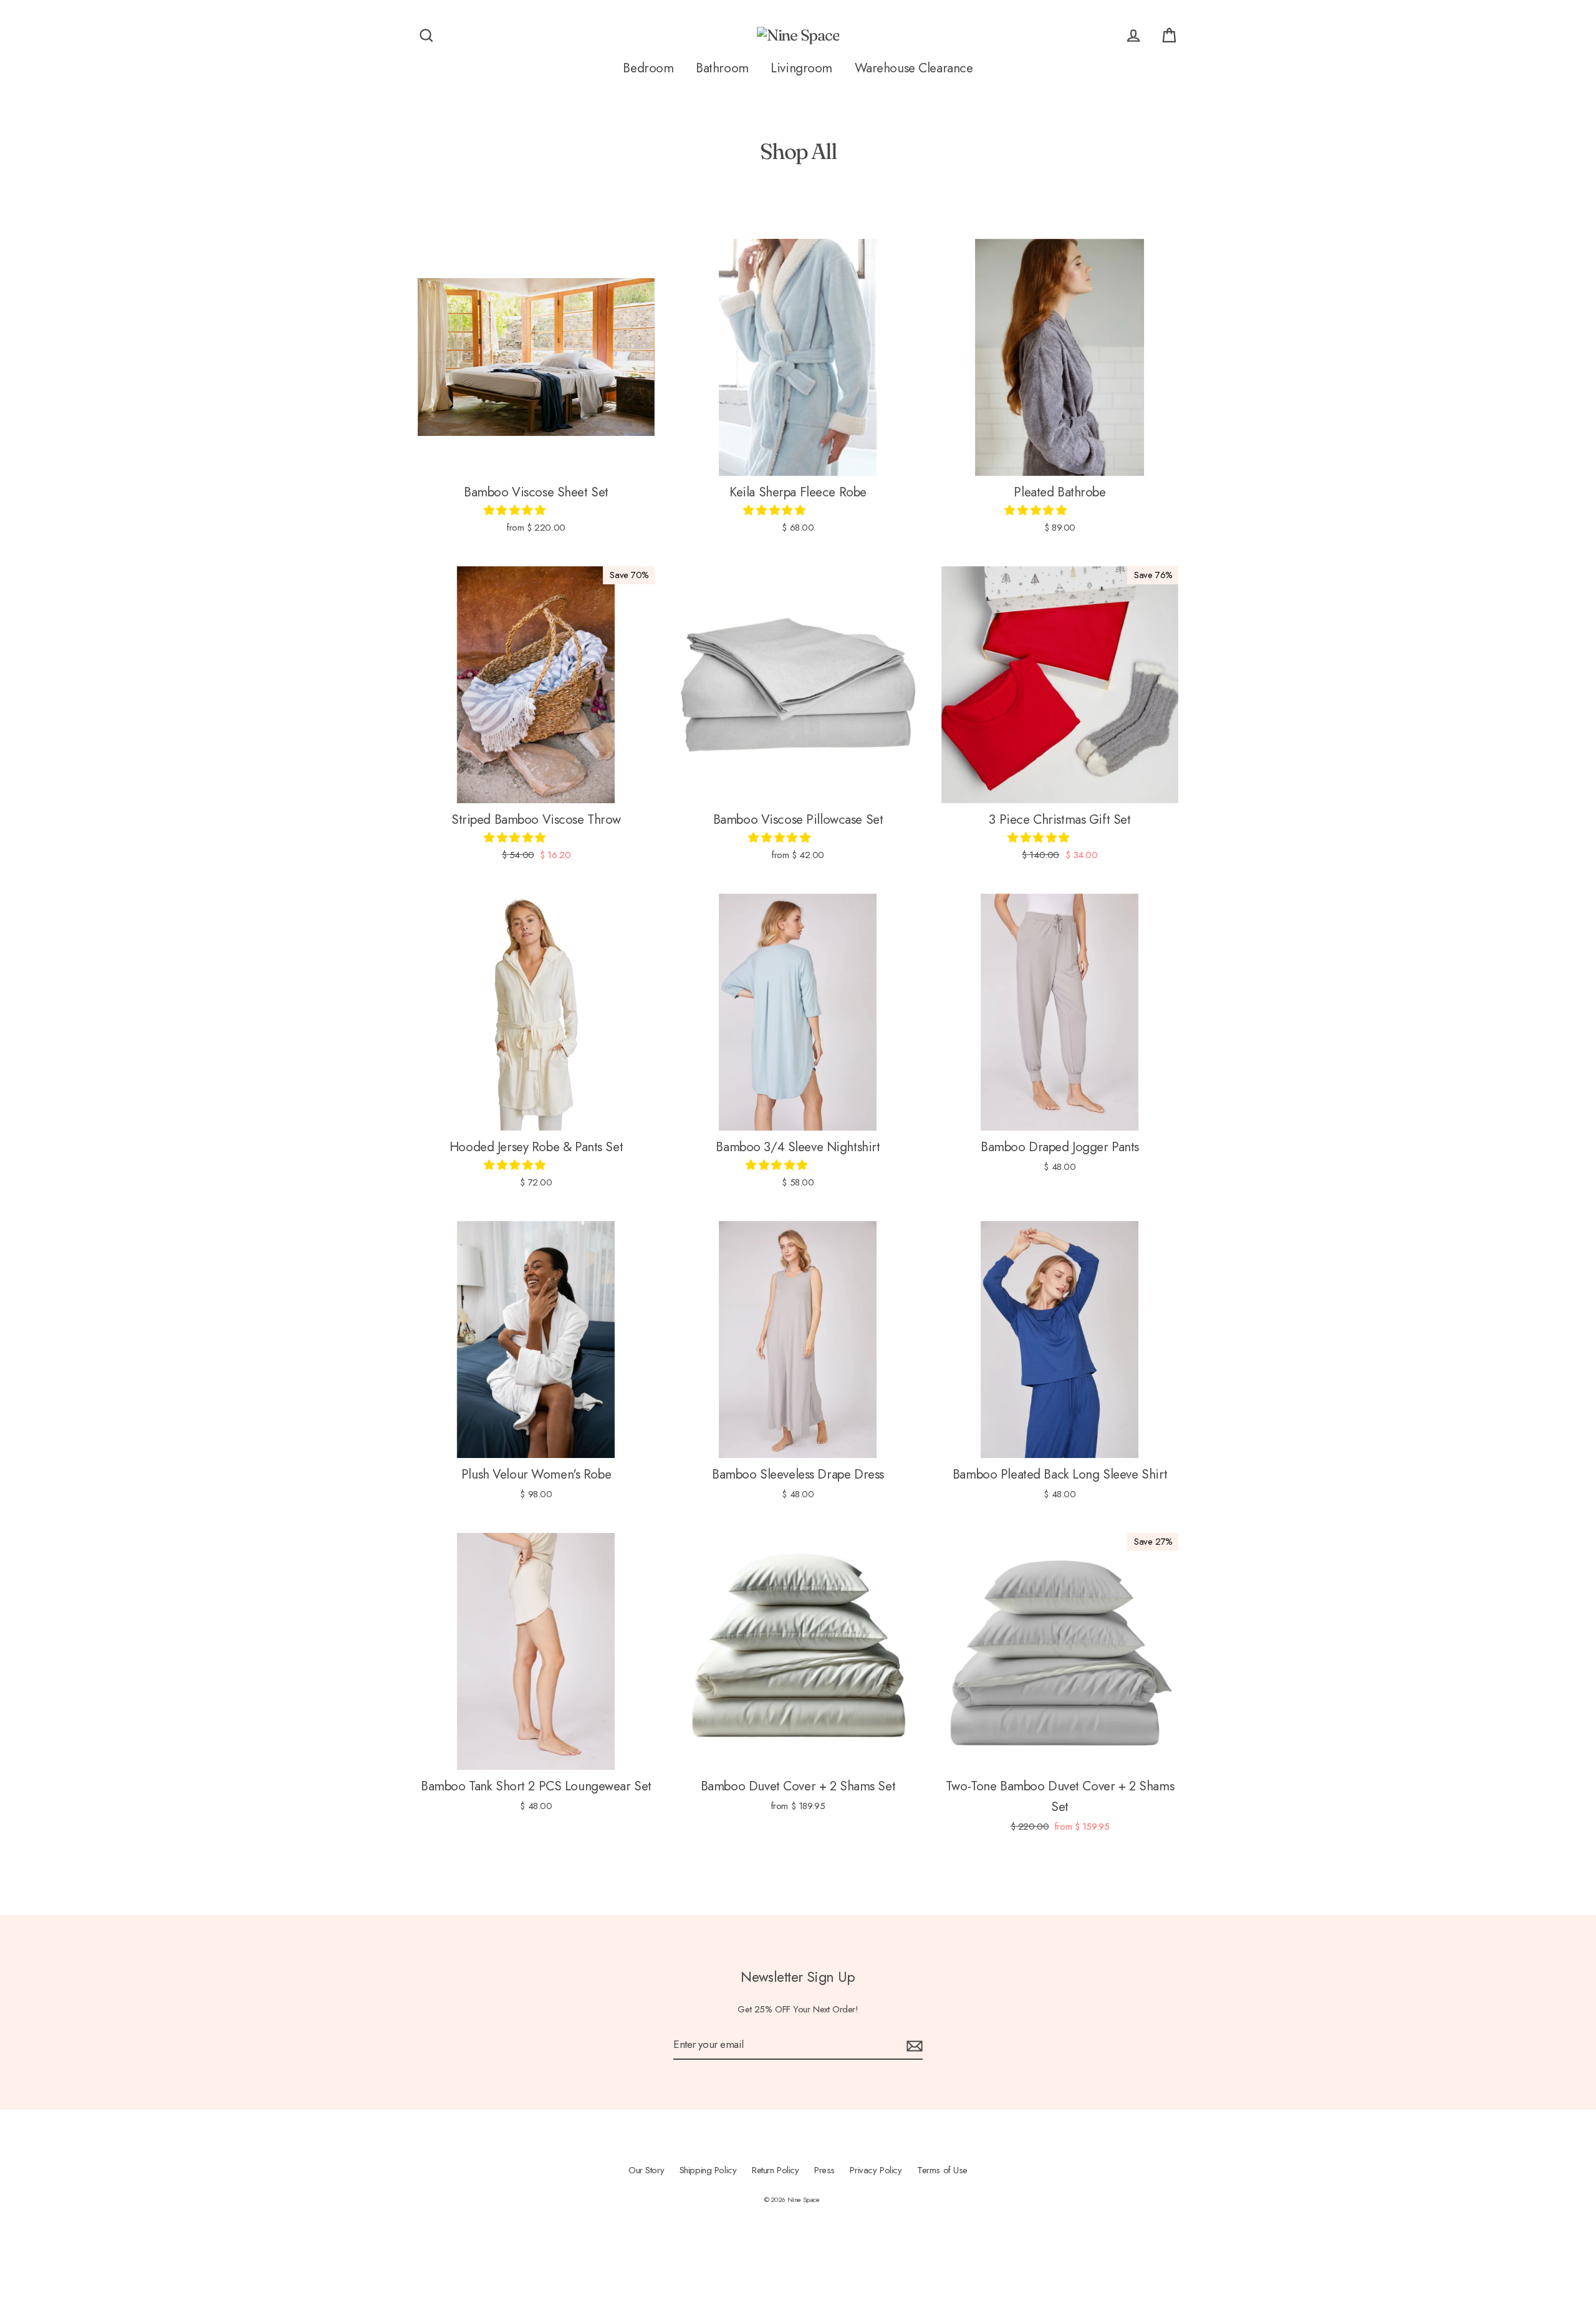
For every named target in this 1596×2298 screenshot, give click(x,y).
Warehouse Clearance (914, 68)
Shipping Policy (708, 2170)
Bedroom (648, 68)
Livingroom (801, 68)
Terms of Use (942, 2170)
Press (824, 2170)
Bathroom (722, 68)
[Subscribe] (913, 2045)
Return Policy (775, 2170)
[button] (516, 510)
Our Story (646, 2170)
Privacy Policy (876, 2170)
